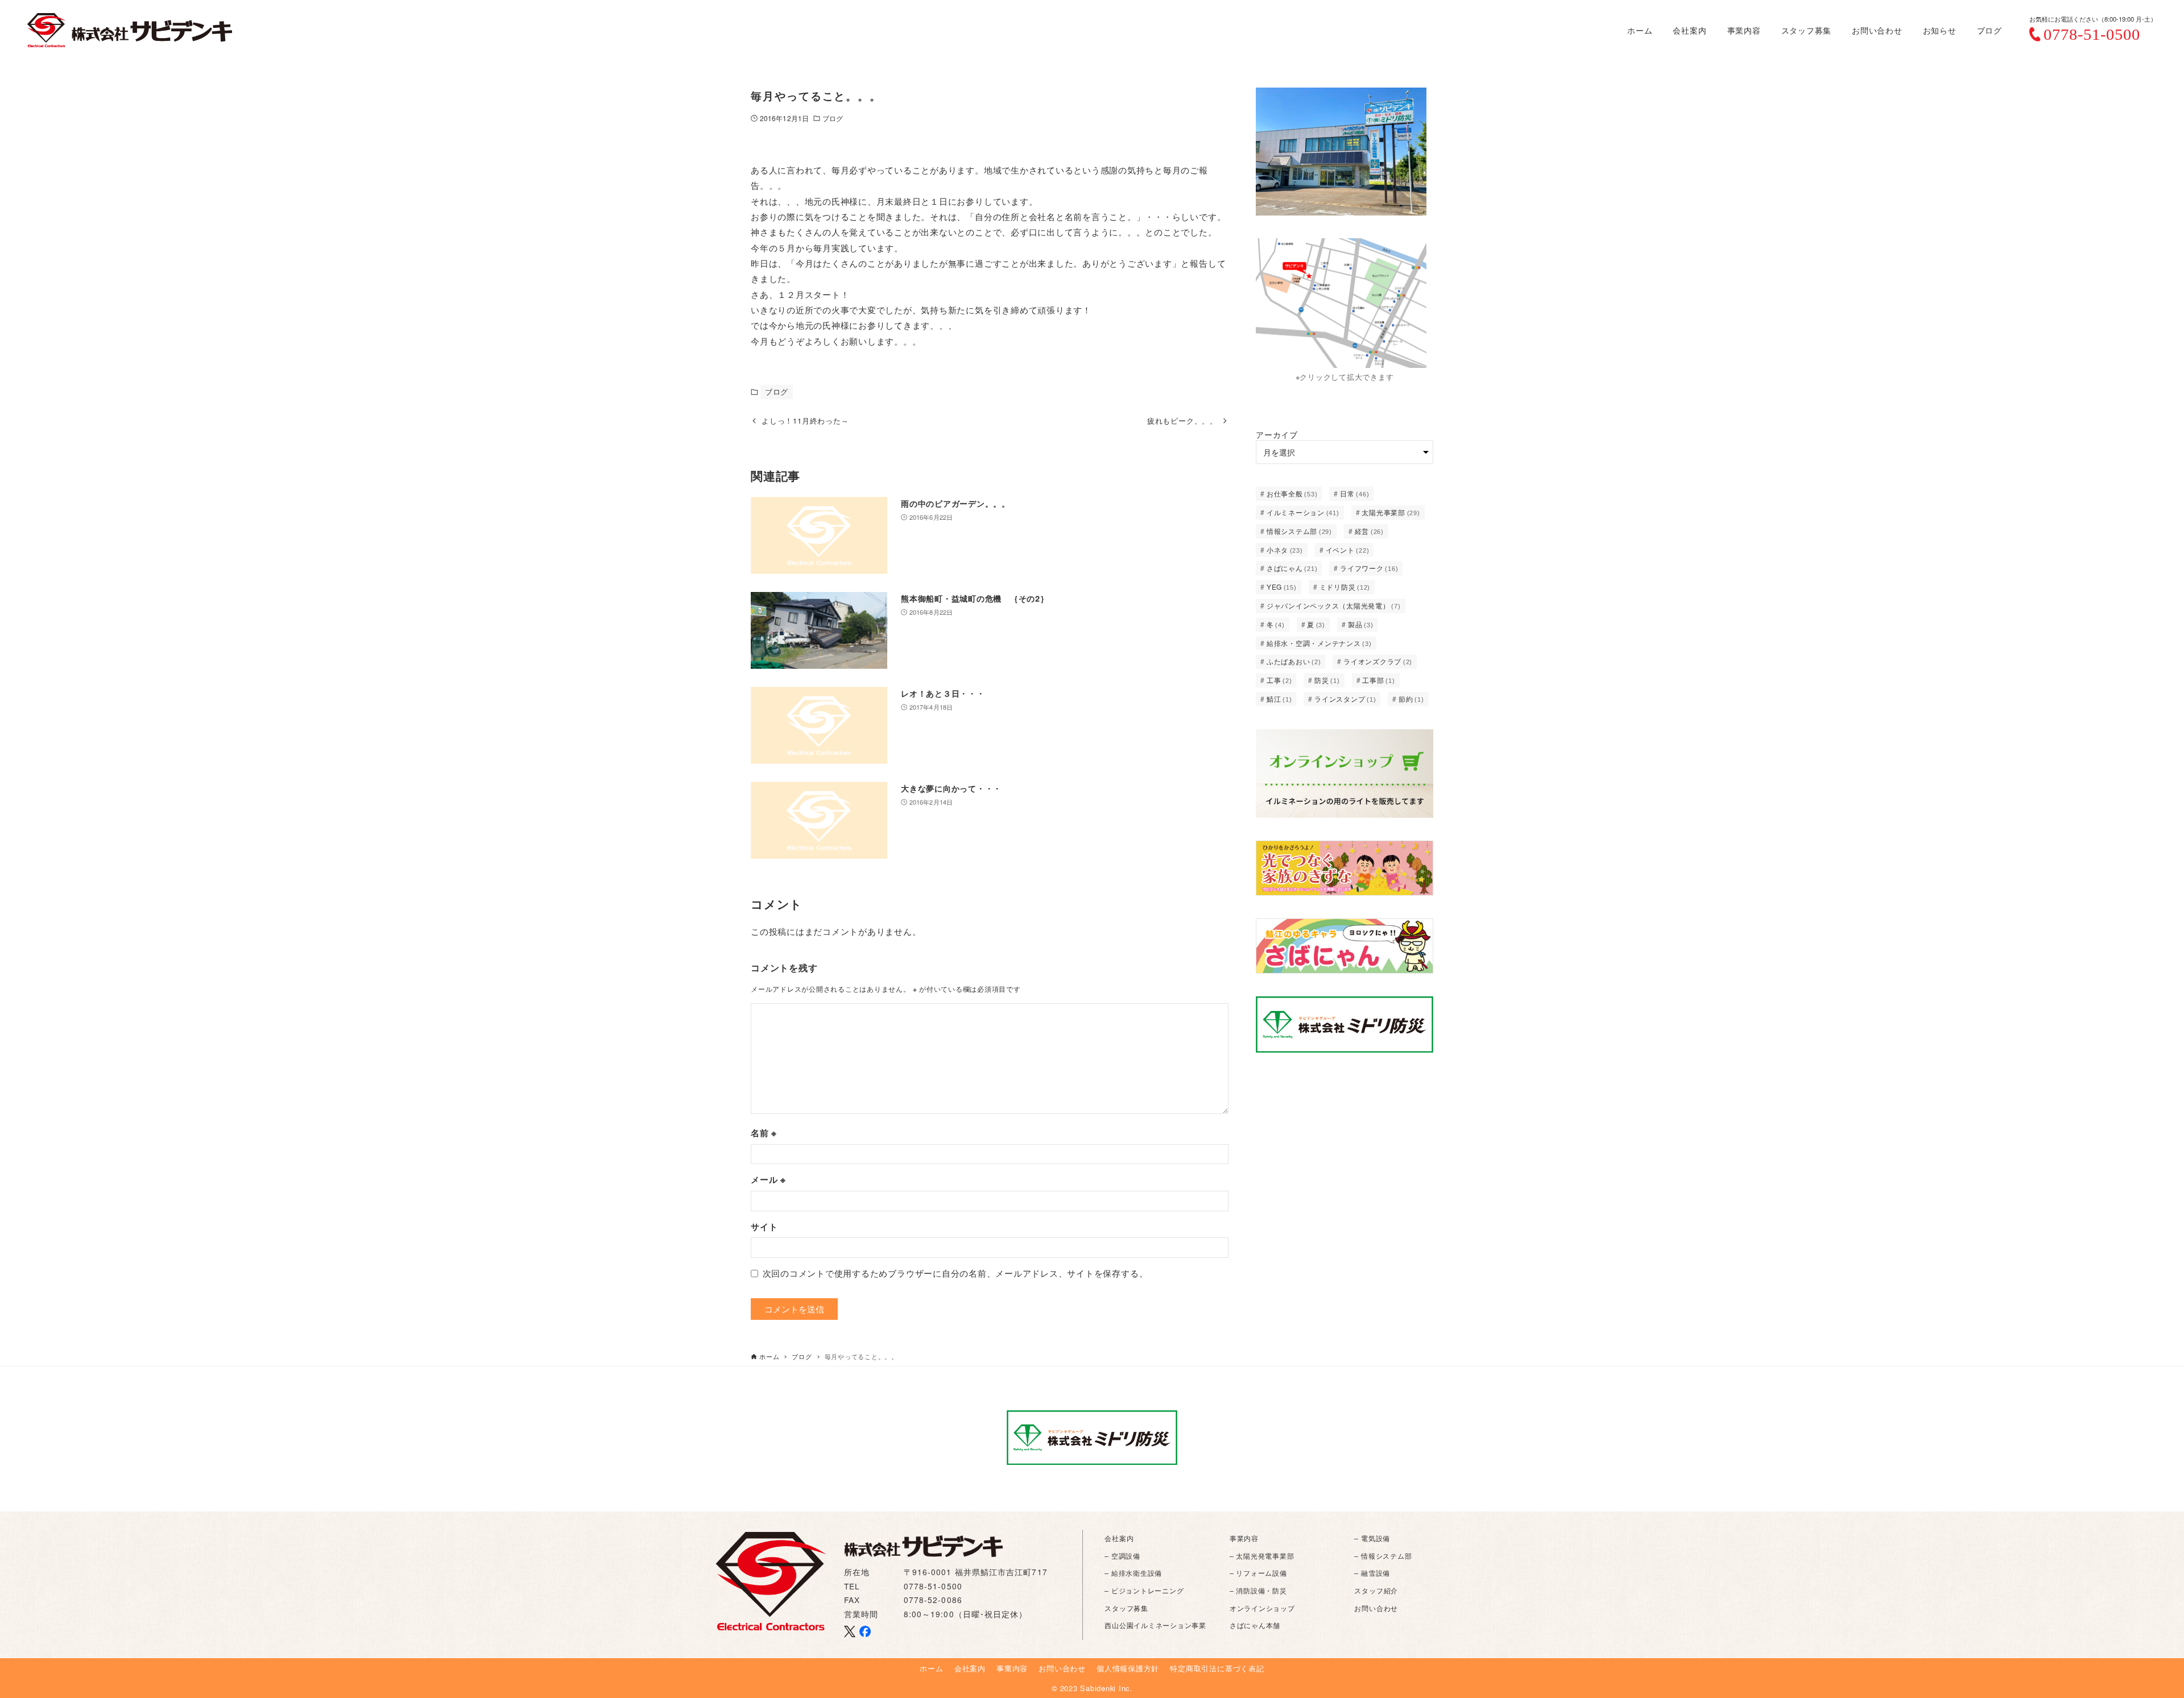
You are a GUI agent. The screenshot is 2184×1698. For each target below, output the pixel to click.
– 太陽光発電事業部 (1262, 1556)
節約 (1411, 699)
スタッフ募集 (1126, 1608)
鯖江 (1279, 699)
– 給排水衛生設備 (1133, 1573)
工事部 (1378, 680)
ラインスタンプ (1345, 699)
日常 (1354, 493)
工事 (1279, 680)
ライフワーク (1369, 568)
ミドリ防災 (1345, 587)
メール (768, 1179)
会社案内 (1119, 1538)
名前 (764, 1133)
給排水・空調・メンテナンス (1319, 643)
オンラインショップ (1262, 1608)
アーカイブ (1277, 434)
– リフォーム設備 (1258, 1573)
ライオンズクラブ (1378, 661)
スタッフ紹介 (1376, 1590)
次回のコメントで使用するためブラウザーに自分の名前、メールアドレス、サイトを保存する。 (955, 1273)
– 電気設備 (1372, 1538)
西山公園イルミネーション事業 (1155, 1625)
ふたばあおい (1294, 661)
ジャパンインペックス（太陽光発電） (1334, 605)
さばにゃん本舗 (1255, 1625)
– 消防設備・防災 (1258, 1590)
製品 (1361, 624)
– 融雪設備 (1372, 1573)
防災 (1327, 680)
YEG (1282, 587)
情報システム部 (1299, 531)
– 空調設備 (1122, 1556)
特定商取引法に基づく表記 (1217, 1668)
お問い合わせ (1376, 1608)
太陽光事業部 (1391, 512)
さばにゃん (1292, 568)
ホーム (931, 1668)
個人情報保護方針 (1128, 1668)
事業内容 (1244, 1538)
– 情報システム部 (1383, 1556)
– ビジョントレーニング (1144, 1590)
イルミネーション (1303, 512)
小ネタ (1285, 550)
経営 (1369, 531)
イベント (1348, 550)
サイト (764, 1227)
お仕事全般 (1292, 493)
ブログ (833, 118)
